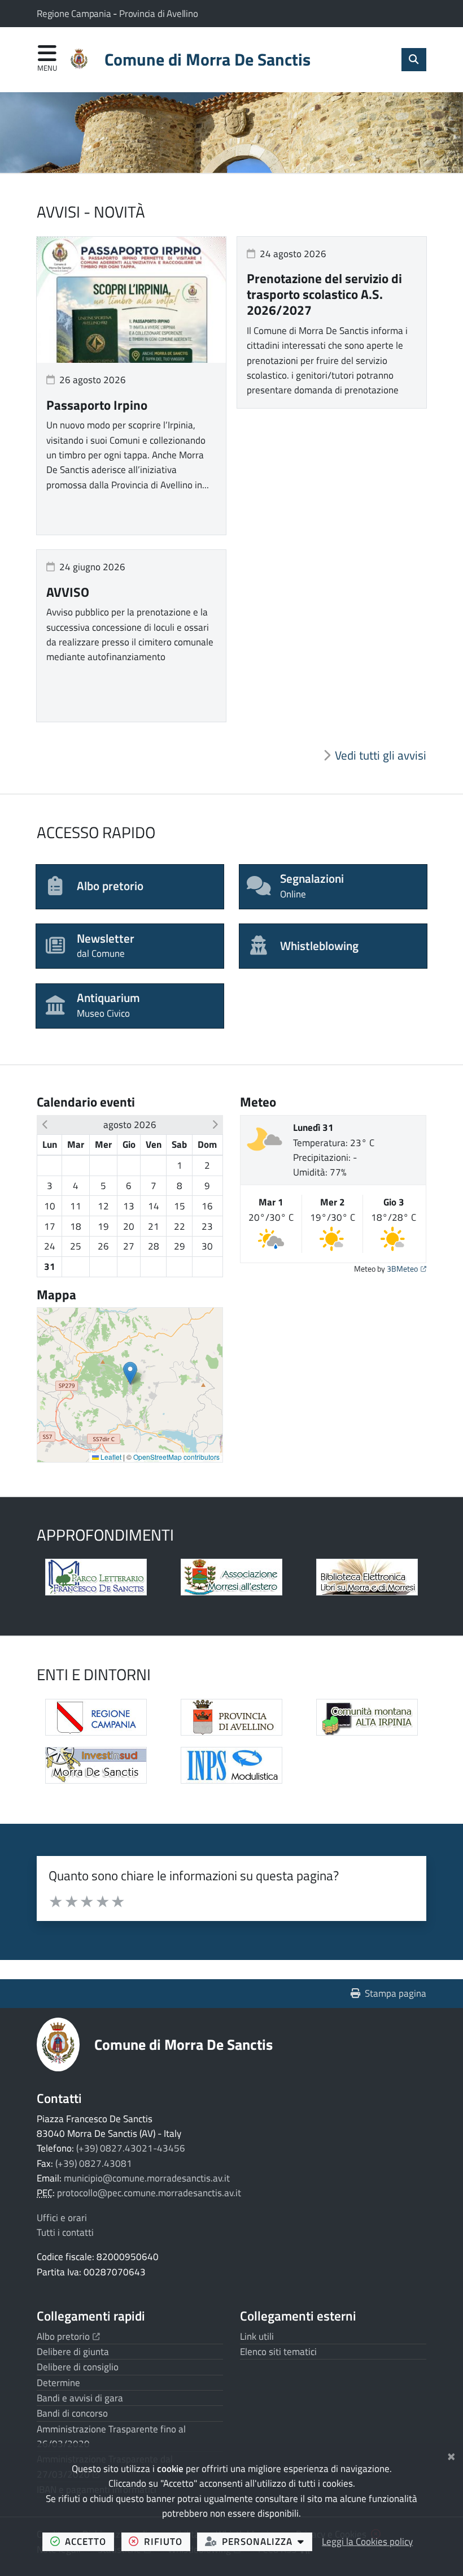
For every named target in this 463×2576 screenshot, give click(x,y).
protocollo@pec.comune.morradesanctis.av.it (149, 2193)
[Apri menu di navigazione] (47, 59)
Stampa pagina (396, 1993)
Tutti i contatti (65, 2232)
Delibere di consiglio (78, 2367)
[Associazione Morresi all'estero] (231, 1577)
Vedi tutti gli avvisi (381, 755)
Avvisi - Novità (91, 212)
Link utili (257, 2336)
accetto (89, 2541)
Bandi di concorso (72, 2413)
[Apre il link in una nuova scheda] (96, 1577)
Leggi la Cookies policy (367, 2542)
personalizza (267, 2541)
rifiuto (167, 2541)
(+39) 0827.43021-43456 (131, 2148)
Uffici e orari (62, 2218)
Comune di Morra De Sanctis (184, 2044)
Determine (58, 2383)
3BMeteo (407, 1269)
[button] (45, 1125)
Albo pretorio (68, 2336)
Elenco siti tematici (278, 2352)
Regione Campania (75, 14)
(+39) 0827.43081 (94, 2163)
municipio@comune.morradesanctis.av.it (147, 2178)
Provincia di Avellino (159, 14)
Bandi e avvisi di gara (80, 2398)
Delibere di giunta (73, 2352)
